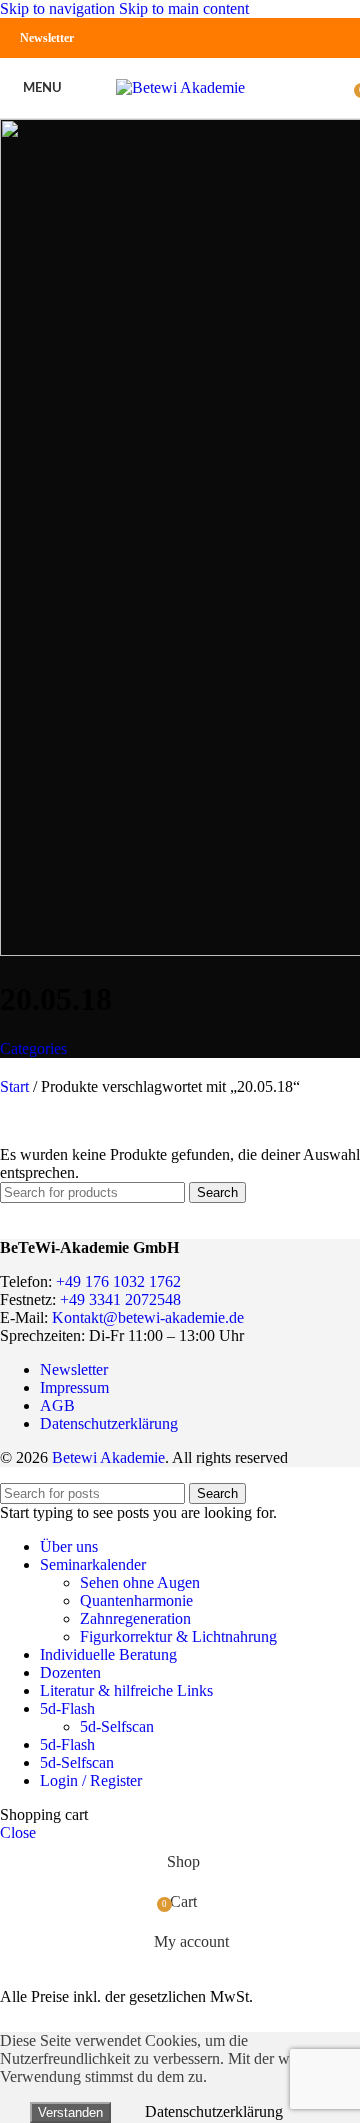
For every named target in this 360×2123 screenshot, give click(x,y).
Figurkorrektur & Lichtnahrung (178, 1636)
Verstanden (70, 2112)
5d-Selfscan (117, 1726)
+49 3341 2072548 (120, 1299)
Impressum (74, 1387)
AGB (57, 1405)
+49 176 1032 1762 (118, 1281)
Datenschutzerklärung (109, 1423)
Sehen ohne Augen (140, 1582)
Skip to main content (184, 8)
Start (16, 1086)
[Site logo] (180, 87)
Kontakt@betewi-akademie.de (148, 1317)
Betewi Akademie (108, 1457)
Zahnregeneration (135, 1618)
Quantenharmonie (136, 1600)
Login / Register (91, 1780)
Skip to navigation (59, 8)
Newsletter (47, 38)
